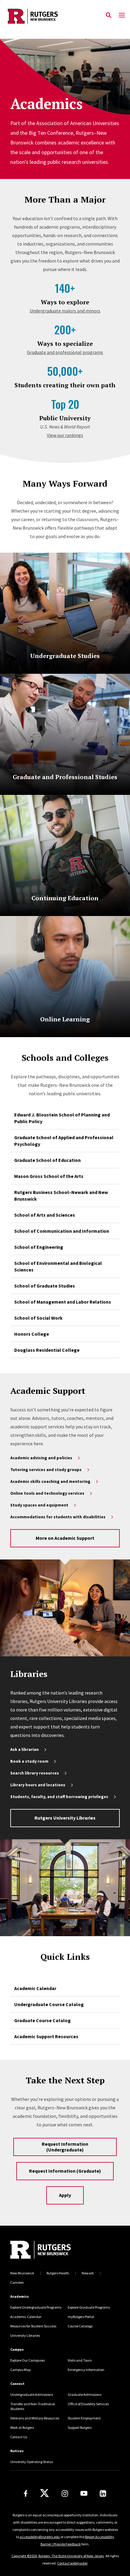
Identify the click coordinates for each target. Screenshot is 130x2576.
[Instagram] (65, 2493)
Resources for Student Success (33, 2326)
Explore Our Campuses (28, 2360)
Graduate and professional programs (65, 352)
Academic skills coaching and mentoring (50, 1481)
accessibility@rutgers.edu (40, 2537)
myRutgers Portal (81, 2317)
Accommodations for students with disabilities (58, 1517)
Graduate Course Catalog (42, 2020)
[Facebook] (26, 2493)
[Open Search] (109, 15)
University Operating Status (32, 2462)
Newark (88, 2273)
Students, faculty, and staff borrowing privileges (59, 1797)
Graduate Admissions (84, 2394)
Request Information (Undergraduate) (65, 2147)
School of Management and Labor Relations (63, 1302)
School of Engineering (39, 1247)
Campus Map (20, 2370)
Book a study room (29, 1761)
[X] (44, 2493)
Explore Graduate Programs (89, 2307)
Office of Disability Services (88, 2404)
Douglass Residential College (47, 1350)
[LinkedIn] (103, 2493)
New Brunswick (22, 2273)
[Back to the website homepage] (33, 16)
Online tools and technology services (47, 1493)
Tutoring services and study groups (46, 1470)
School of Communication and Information (62, 1231)
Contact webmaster (72, 2563)
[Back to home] (51, 2250)
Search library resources (35, 1773)
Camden (17, 2282)
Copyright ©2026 (24, 2556)
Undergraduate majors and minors (65, 311)
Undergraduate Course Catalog (49, 2004)
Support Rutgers (80, 2427)
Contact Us (19, 2437)
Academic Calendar (35, 1988)
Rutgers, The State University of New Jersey (71, 2556)
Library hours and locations (38, 1785)
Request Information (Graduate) (65, 2171)
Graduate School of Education (47, 1160)
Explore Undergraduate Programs (36, 2307)
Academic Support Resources (46, 2036)
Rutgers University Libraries (65, 1818)
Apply (65, 2195)
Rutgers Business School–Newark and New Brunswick (61, 1195)
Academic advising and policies (41, 1458)
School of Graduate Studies (45, 1286)
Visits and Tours (80, 2360)
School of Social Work (38, 1318)
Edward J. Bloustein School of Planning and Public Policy (62, 1118)
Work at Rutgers (22, 2427)
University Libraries (25, 2335)
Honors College (32, 1334)
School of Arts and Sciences (45, 1215)
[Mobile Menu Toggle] (122, 15)
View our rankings (65, 435)
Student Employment (84, 2418)
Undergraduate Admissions (32, 2394)
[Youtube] (84, 2493)
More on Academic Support (65, 1538)
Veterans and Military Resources (35, 2418)
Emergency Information (86, 2370)
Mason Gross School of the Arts (49, 1176)
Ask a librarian (24, 1749)
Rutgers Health (58, 2273)
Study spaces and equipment (39, 1505)
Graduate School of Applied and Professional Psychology (64, 1141)
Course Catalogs (80, 2326)
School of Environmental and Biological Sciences (58, 1266)
